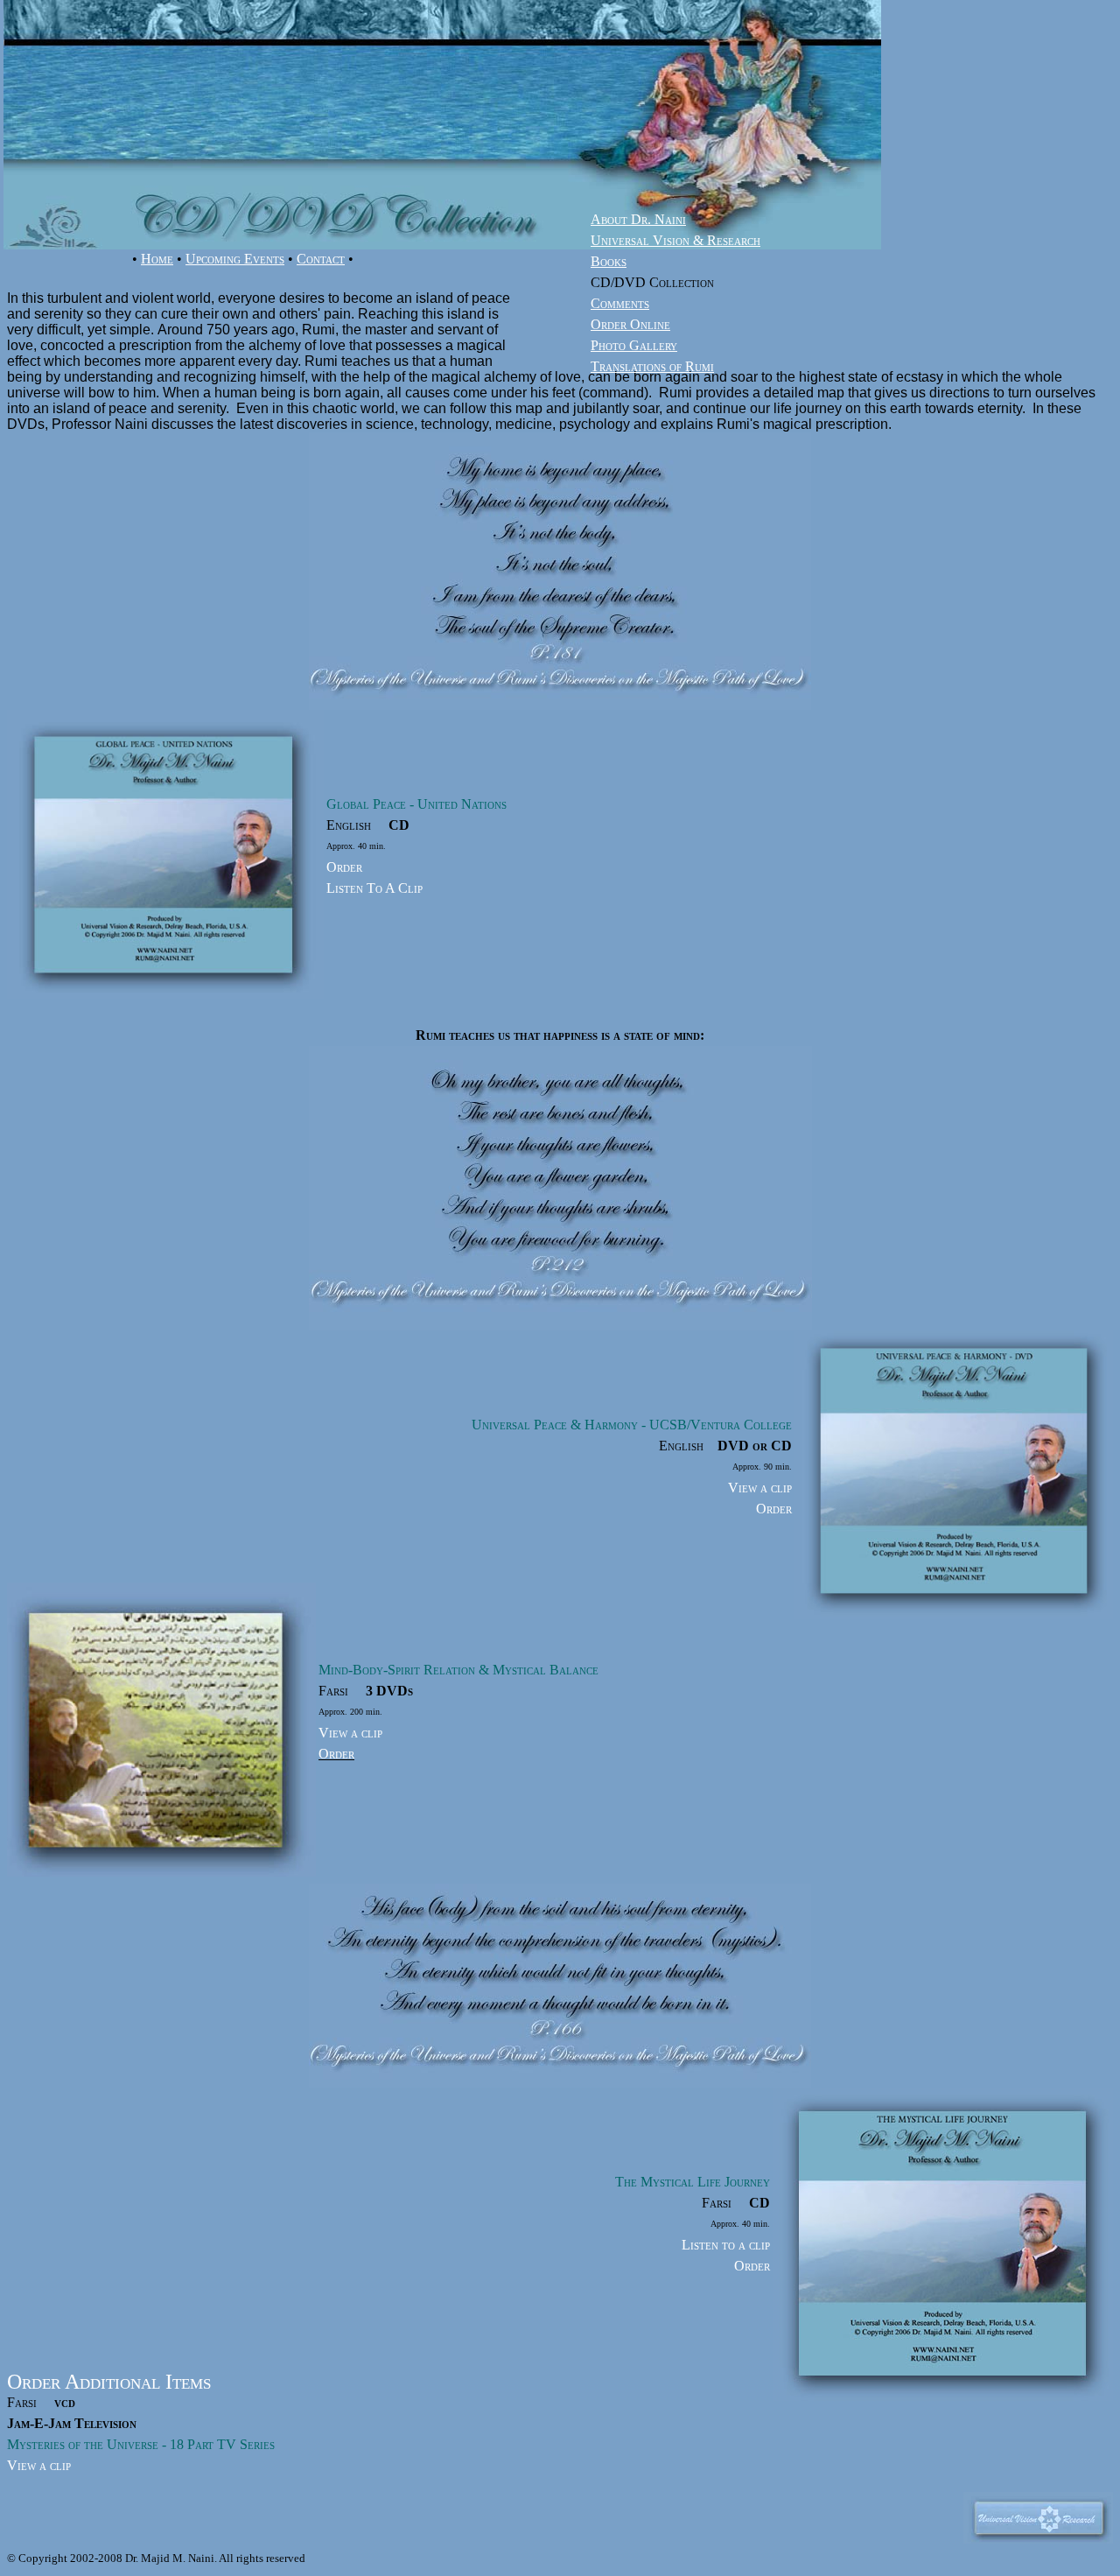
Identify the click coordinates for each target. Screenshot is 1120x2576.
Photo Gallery (634, 345)
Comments (620, 303)
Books (609, 261)
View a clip (760, 1488)
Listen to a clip (726, 2245)
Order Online (630, 324)
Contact (321, 259)
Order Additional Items (109, 2382)
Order (344, 867)
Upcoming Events (235, 259)
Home (157, 259)
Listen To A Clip (374, 888)
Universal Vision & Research (675, 240)
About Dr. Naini (638, 219)
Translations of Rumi (652, 366)
